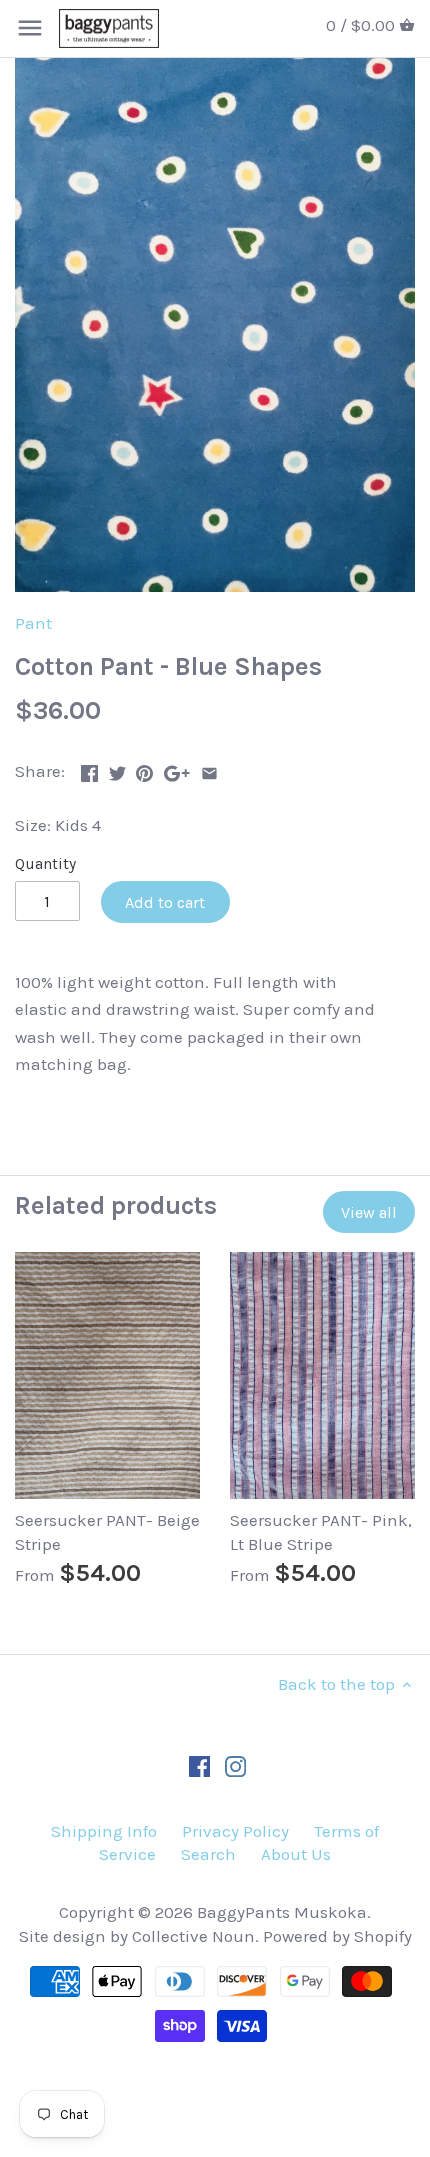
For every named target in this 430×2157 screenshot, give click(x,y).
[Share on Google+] (177, 769)
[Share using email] (209, 769)
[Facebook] (199, 1765)
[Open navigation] (30, 28)
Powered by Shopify (337, 1936)
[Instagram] (235, 1765)
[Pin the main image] (144, 769)
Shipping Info (104, 1831)
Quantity (45, 864)
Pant (33, 623)
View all (369, 1212)
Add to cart (165, 902)
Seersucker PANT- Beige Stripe (107, 1532)
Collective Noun (193, 1936)
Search (208, 1854)
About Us (296, 1854)
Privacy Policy (235, 1831)
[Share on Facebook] (89, 769)
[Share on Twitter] (117, 769)
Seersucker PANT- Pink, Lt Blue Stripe (321, 1532)
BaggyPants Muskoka (282, 1912)
